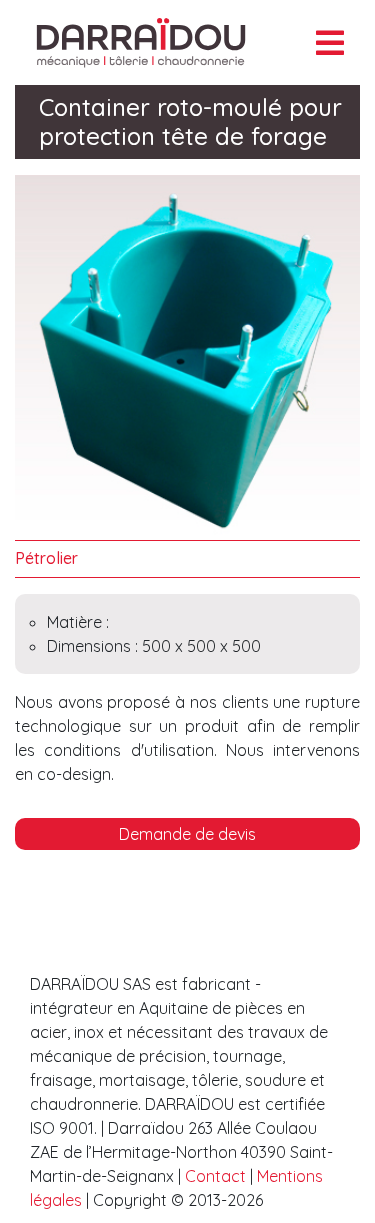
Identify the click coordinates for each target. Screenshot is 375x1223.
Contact (217, 1176)
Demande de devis (187, 834)
